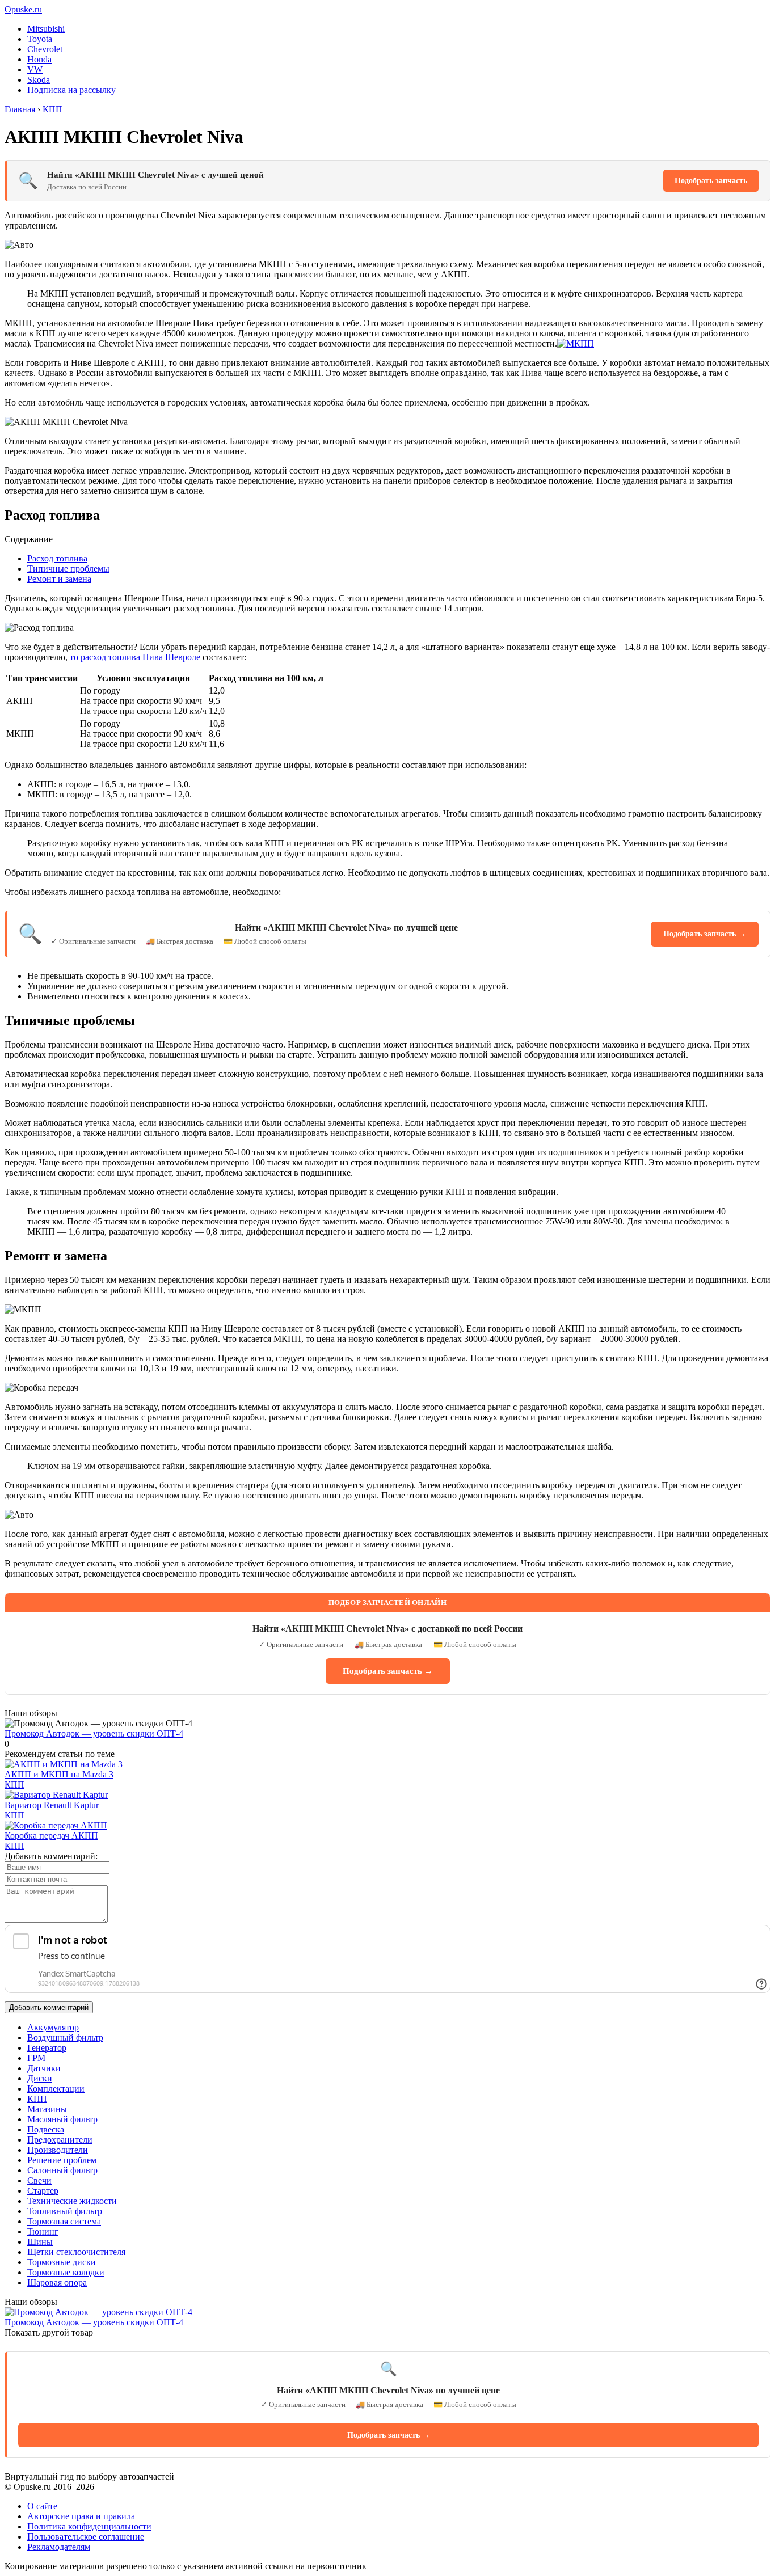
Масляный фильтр (62, 2119)
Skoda (39, 80)
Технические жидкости (72, 2201)
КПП (14, 1785)
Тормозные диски (62, 2262)
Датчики (44, 2068)
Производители (58, 2150)
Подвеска (46, 2129)
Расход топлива (57, 558)
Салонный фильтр (62, 2170)
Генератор (47, 2048)
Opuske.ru (23, 9)
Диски (40, 2078)
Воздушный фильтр (65, 2037)
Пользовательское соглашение (86, 2537)
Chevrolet (45, 49)
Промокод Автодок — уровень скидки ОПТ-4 (94, 1733)
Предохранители (60, 2140)
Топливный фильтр (65, 2211)
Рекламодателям (59, 2547)
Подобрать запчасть (711, 181)
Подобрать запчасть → (705, 934)
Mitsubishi (46, 29)
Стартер (43, 2191)
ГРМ (36, 2058)
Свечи (39, 2180)
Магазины (47, 2109)
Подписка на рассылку (71, 90)
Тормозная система (64, 2221)
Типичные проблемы (68, 569)
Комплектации (56, 2089)
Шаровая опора (57, 2282)
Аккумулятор (53, 2027)
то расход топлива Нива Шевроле (135, 657)
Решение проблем (62, 2160)
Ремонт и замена (59, 579)
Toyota (40, 39)
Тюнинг (43, 2231)
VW (35, 69)
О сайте (42, 2506)
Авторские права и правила (81, 2516)
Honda (39, 59)
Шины (40, 2242)
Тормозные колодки (66, 2272)
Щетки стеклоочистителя (76, 2252)
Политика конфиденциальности (89, 2526)
